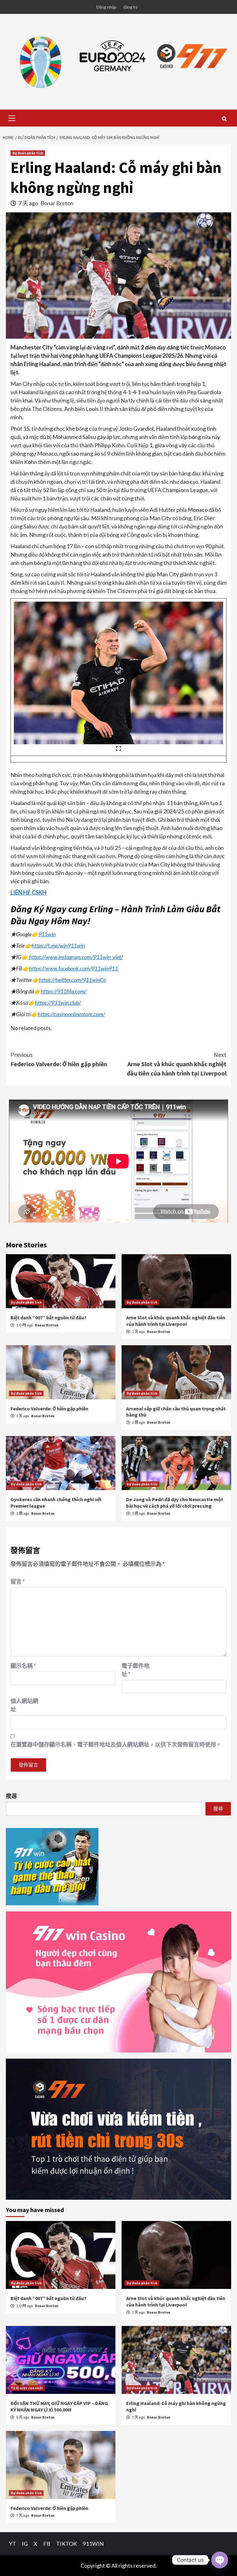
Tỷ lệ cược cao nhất (27, 2388)
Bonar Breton (57, 203)
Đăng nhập (106, 7)
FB (47, 2544)
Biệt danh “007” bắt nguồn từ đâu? (48, 1317)
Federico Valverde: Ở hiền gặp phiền (59, 1059)
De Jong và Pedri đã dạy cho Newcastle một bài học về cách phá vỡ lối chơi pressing (175, 1503)
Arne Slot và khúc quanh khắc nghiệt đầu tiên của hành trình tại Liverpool (177, 1064)
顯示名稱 (23, 1666)
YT (12, 2544)
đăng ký (131, 7)
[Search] (224, 119)
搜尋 (11, 1796)
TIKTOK (67, 2544)
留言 (18, 1581)
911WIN (93, 2544)
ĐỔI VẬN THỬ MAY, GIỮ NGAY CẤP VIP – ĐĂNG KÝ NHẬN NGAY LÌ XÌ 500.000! (59, 2406)
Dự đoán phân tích (28, 153)
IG (25, 2544)
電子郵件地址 (135, 1670)
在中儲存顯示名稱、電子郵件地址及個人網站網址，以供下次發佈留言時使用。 (116, 1744)
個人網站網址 (24, 1705)
